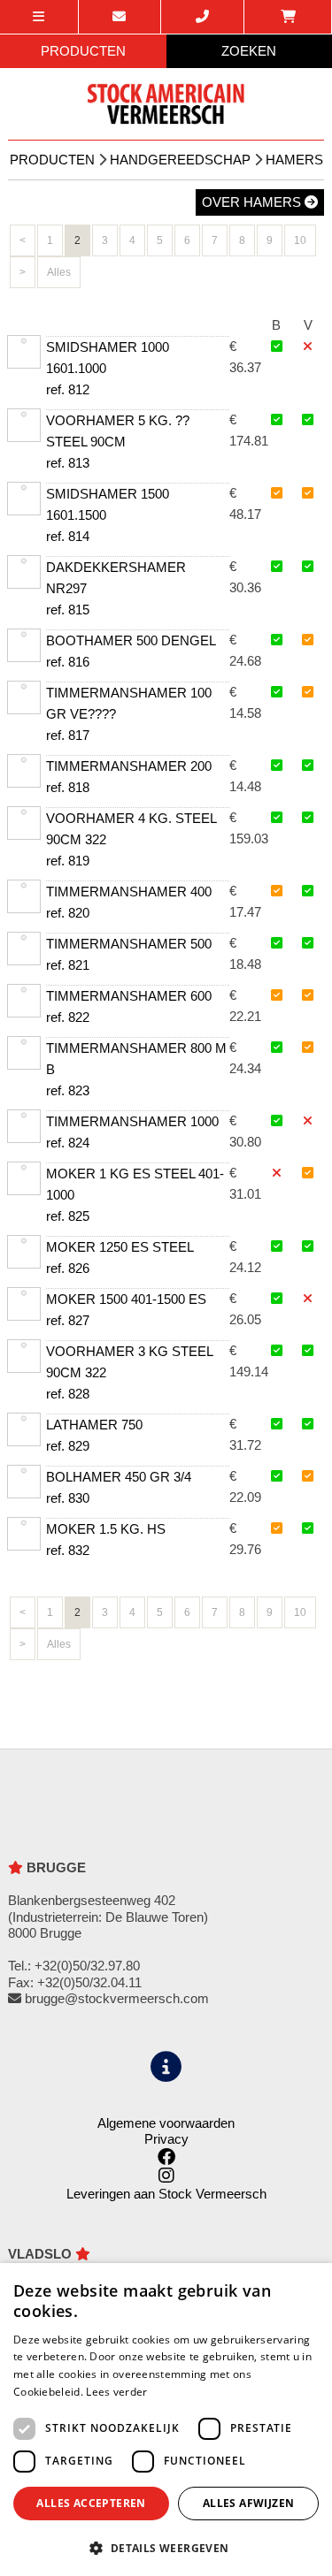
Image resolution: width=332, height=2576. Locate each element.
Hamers (294, 160)
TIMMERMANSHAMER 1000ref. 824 (132, 1132)
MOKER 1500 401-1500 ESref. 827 (126, 1310)
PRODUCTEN (83, 51)
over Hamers (253, 202)
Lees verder (116, 2392)
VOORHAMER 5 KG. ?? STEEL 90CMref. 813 (118, 442)
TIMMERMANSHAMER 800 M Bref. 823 (136, 1069)
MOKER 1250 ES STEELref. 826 (120, 1258)
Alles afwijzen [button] (249, 2503)
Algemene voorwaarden (166, 2123)
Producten (52, 160)
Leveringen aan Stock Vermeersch (166, 2194)
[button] (166, 2547)
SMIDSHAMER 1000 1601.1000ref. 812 (108, 368)
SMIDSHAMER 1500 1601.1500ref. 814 (108, 515)
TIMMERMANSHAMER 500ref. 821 (129, 954)
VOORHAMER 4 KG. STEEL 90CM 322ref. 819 (131, 839)
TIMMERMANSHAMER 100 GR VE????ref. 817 (129, 714)
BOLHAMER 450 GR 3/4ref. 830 (119, 1487)
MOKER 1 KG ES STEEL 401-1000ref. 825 (135, 1195)
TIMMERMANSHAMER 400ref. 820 (129, 902)
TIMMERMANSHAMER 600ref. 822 (129, 1006)
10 (300, 240)
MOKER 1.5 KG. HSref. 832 (106, 1540)
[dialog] (166, 2420)
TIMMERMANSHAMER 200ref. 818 (129, 777)
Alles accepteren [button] (91, 2503)
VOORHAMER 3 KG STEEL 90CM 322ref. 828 (129, 1372)
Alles (59, 272)
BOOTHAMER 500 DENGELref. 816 (131, 651)
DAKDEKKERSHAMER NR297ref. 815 (116, 588)
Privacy (166, 2139)
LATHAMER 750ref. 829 (94, 1435)
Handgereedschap (180, 160)
